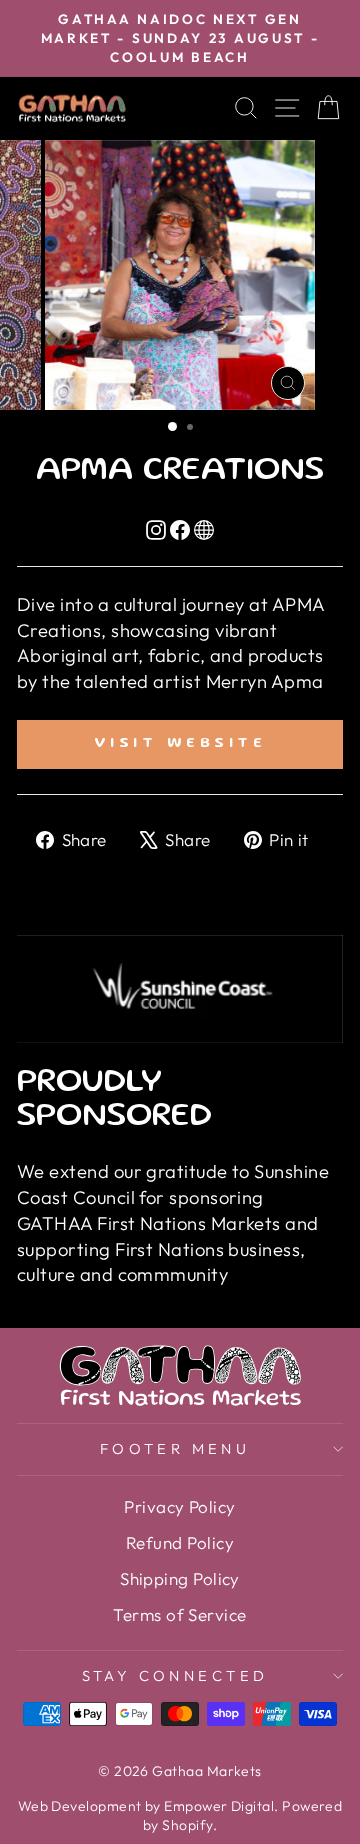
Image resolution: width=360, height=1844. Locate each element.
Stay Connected (175, 1675)
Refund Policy (180, 1542)
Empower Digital (219, 1806)
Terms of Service (179, 1614)
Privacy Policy (179, 1506)
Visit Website (180, 744)
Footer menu (175, 1448)
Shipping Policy (180, 1578)
